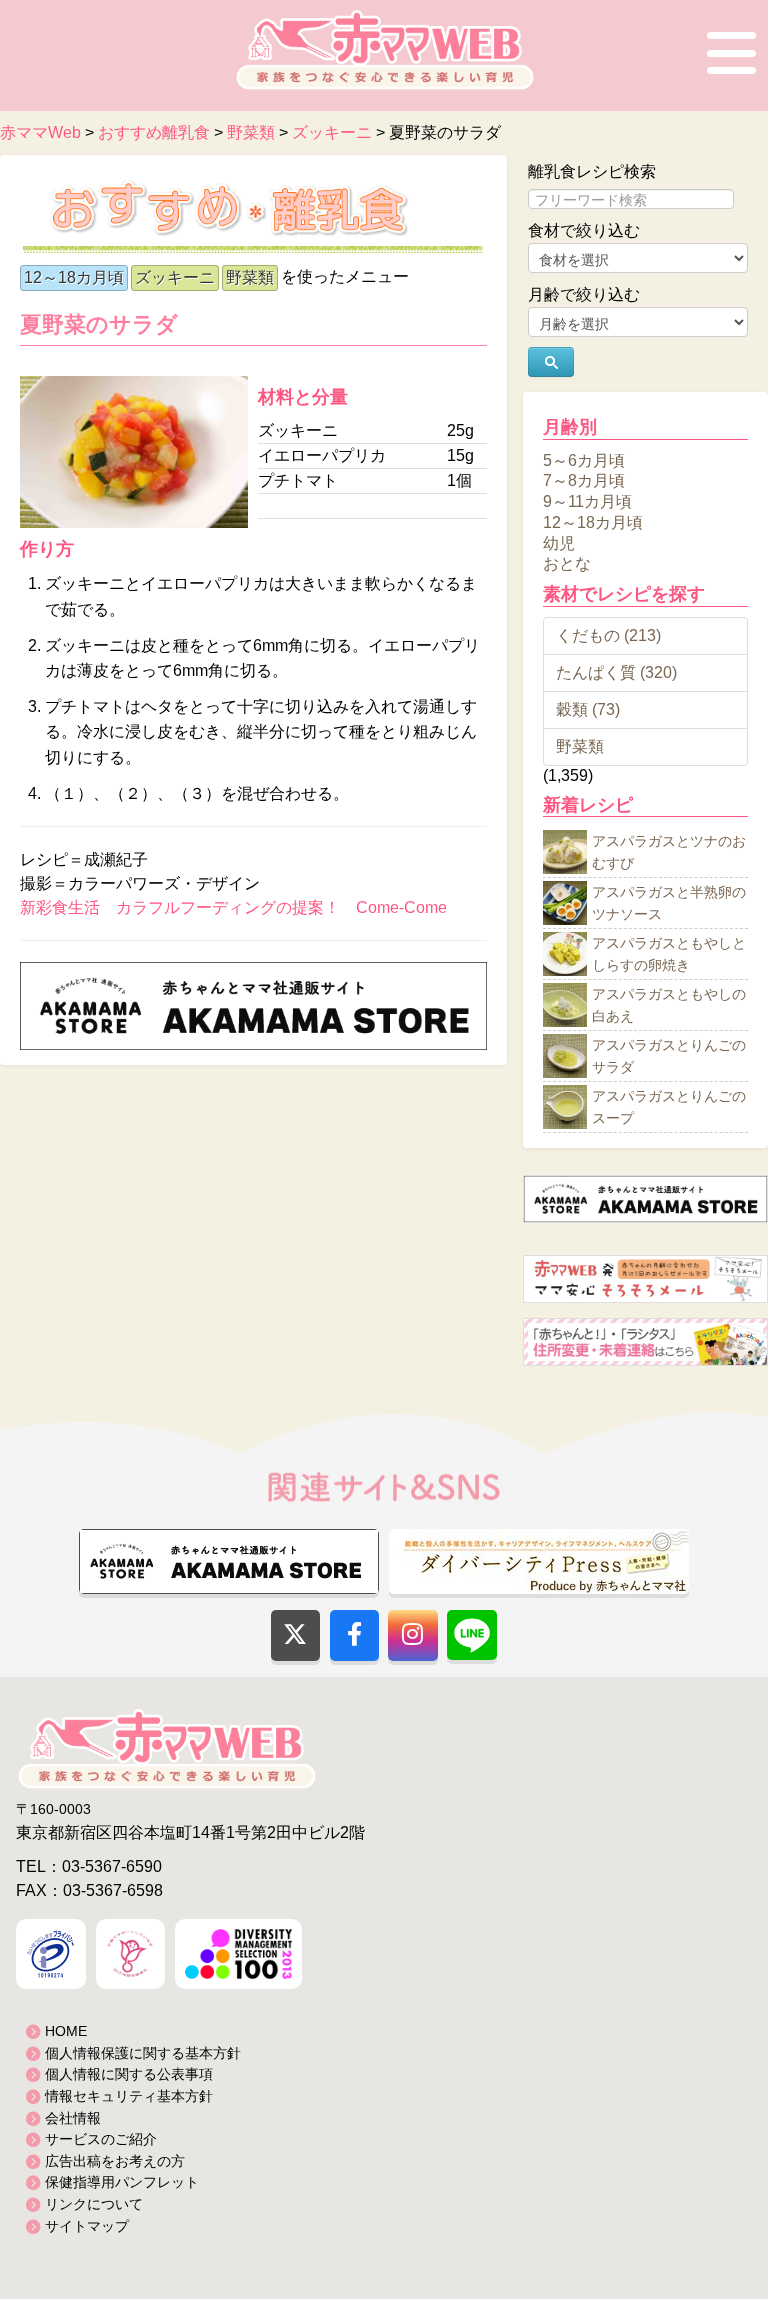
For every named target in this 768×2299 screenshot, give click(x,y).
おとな (567, 563)
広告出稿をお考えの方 (115, 2161)
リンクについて (94, 2204)
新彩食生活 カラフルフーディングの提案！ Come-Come (233, 907)
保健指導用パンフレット (122, 2182)
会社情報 (73, 2118)
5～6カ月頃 (584, 459)
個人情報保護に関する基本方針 (143, 2053)
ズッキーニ (175, 277)
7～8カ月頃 (584, 480)
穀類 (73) (588, 709)
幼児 (559, 542)
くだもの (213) (608, 635)
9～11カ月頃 (587, 501)
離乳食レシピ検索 (592, 171)
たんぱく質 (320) (616, 672)
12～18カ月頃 (74, 277)
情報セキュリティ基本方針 (129, 2096)
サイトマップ (87, 2226)
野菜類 (250, 277)
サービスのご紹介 (101, 2139)
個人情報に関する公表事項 (129, 2074)
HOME (66, 2031)
